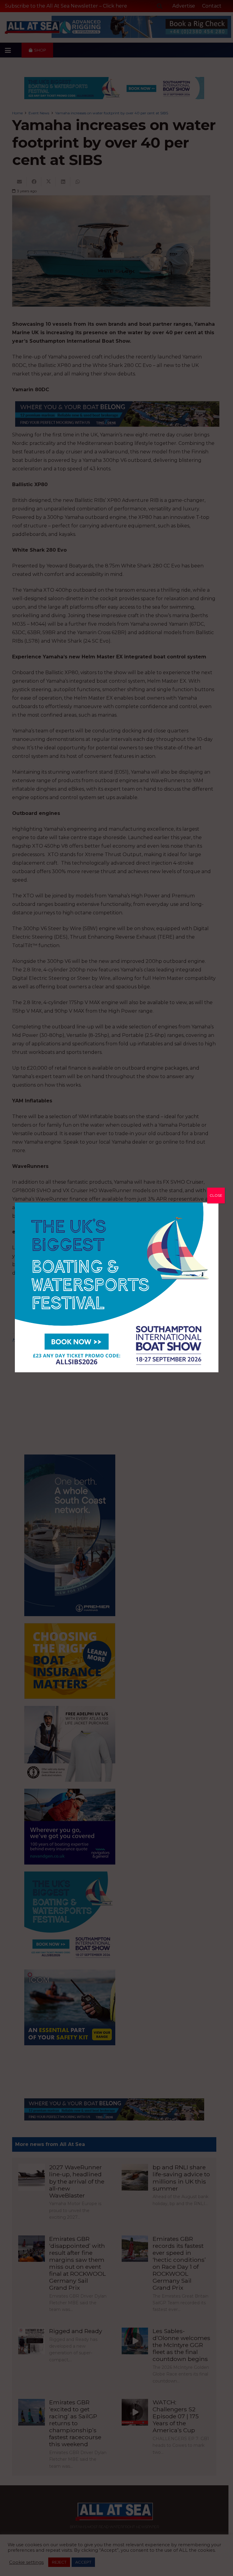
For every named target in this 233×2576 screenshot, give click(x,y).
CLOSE (216, 1195)
